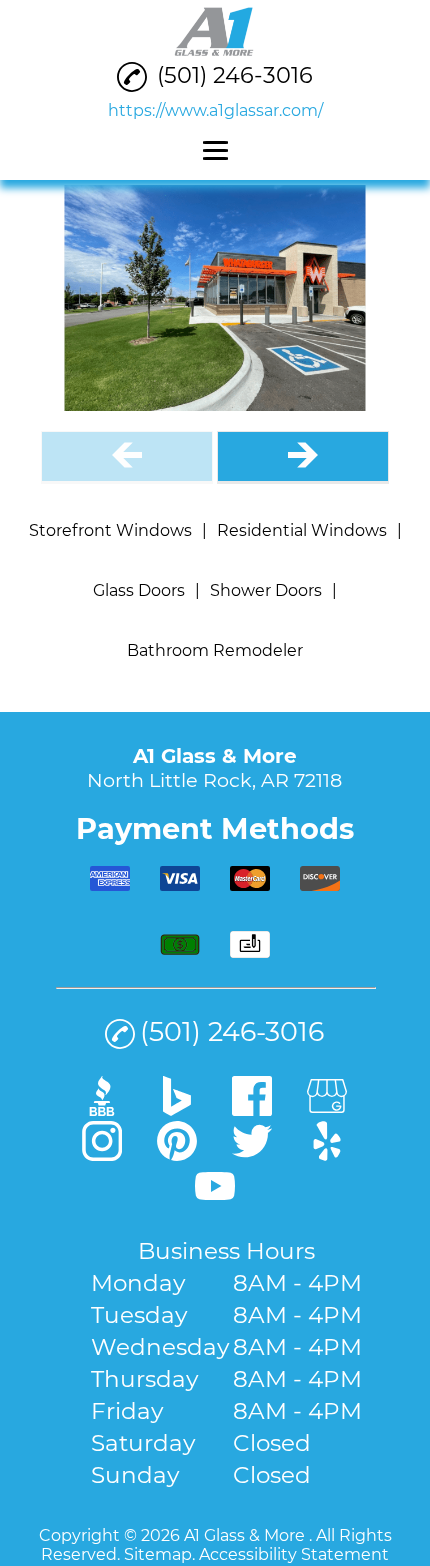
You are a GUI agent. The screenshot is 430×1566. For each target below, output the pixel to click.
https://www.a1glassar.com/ (215, 110)
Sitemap (158, 1554)
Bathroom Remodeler (215, 650)
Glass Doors (139, 590)
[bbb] (102, 1109)
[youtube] (215, 1199)
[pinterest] (177, 1154)
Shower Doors (266, 590)
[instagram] (102, 1154)
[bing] (177, 1109)
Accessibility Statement (294, 1554)
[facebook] (252, 1109)
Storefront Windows (110, 530)
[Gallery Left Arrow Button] (127, 457)
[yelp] (327, 1154)
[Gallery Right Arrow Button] (303, 457)
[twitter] (252, 1154)
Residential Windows (302, 530)
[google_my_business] (327, 1109)
